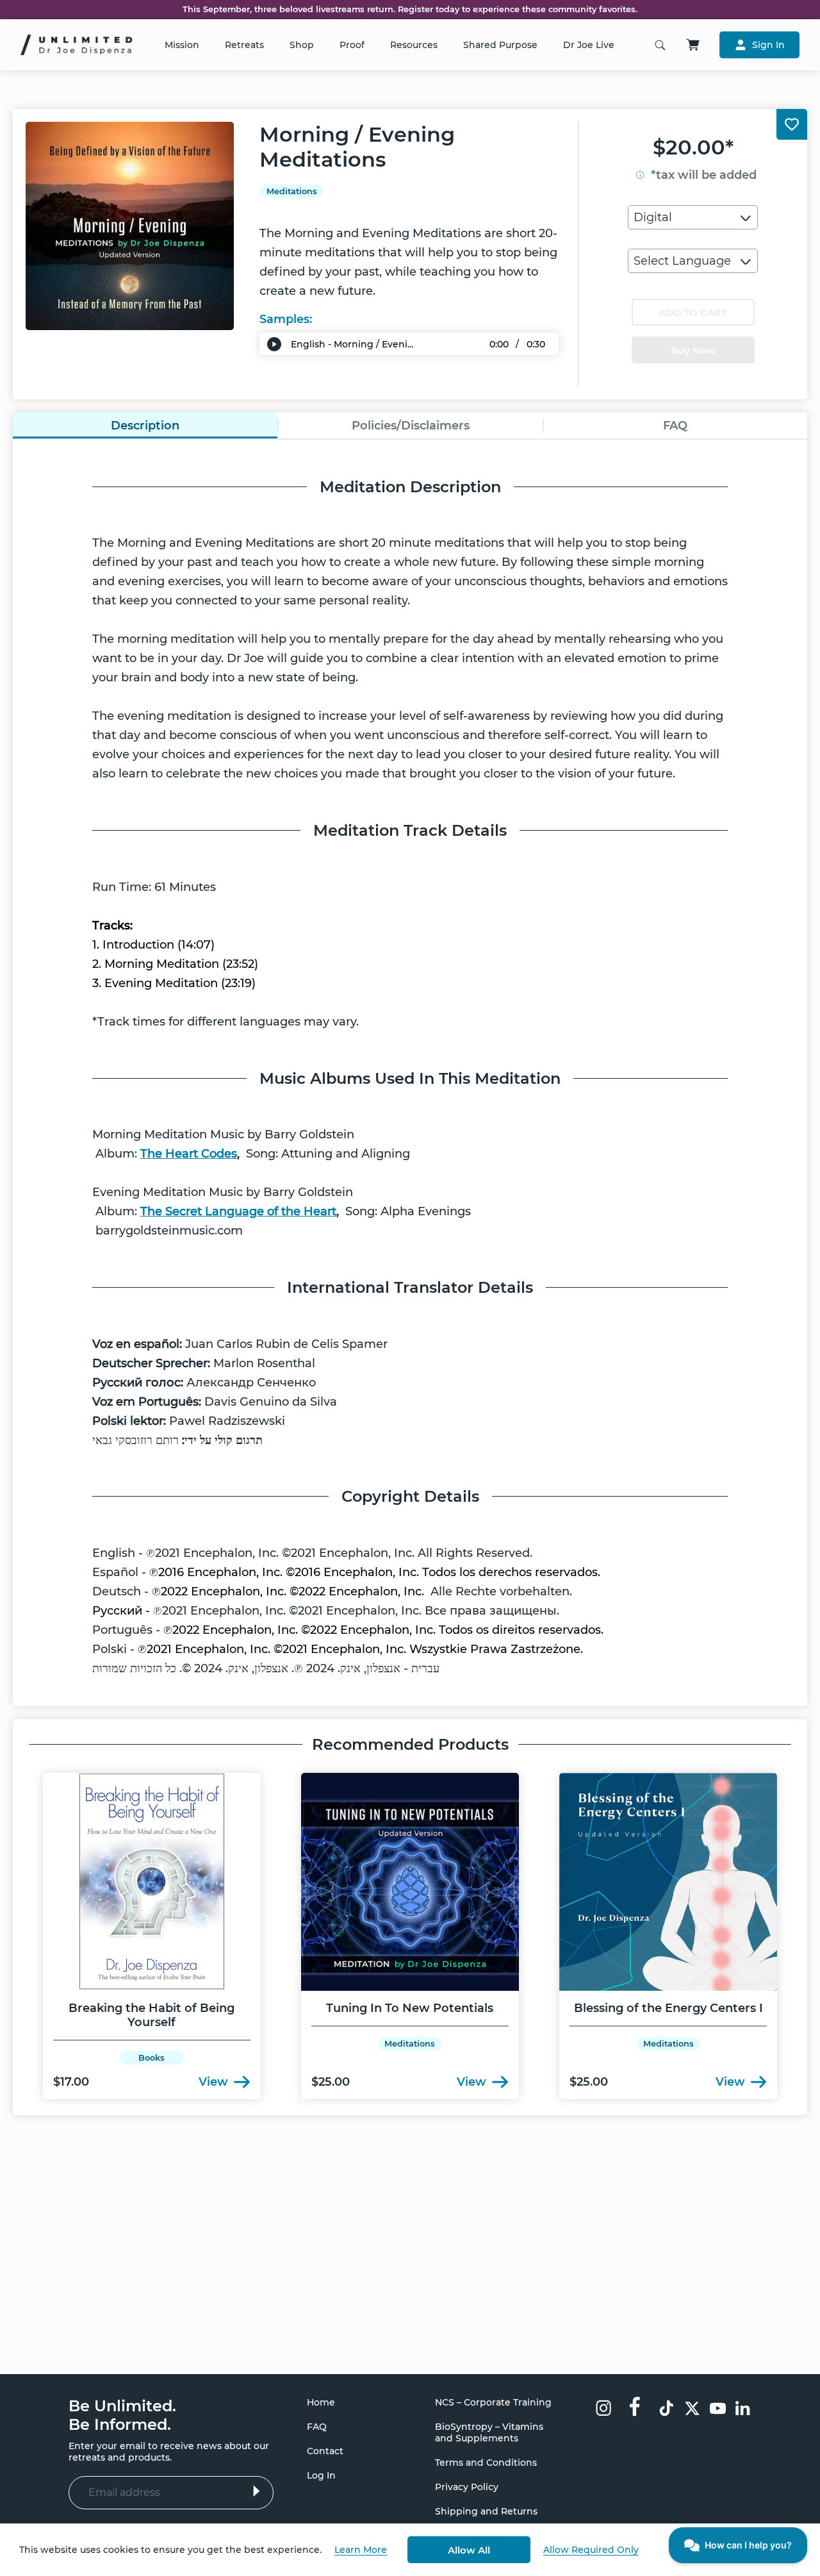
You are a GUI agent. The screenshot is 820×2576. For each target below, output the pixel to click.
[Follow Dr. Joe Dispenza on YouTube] (718, 2410)
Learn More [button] (361, 2550)
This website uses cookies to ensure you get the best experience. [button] (170, 2550)
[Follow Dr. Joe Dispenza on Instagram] (603, 2409)
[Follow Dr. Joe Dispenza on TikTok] (667, 2410)
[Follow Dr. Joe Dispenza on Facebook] (635, 2406)
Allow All (469, 2550)
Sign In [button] (768, 45)
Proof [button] (352, 45)
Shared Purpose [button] (500, 45)
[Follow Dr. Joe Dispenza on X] (692, 2410)
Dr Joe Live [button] (589, 45)
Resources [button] (414, 45)
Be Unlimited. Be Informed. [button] (122, 2415)
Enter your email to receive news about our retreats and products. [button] (169, 2452)
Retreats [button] (244, 45)
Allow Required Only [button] (591, 2550)
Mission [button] (182, 45)
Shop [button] (302, 45)
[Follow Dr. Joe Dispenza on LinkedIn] (743, 2410)
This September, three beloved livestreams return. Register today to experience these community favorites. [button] (410, 10)
